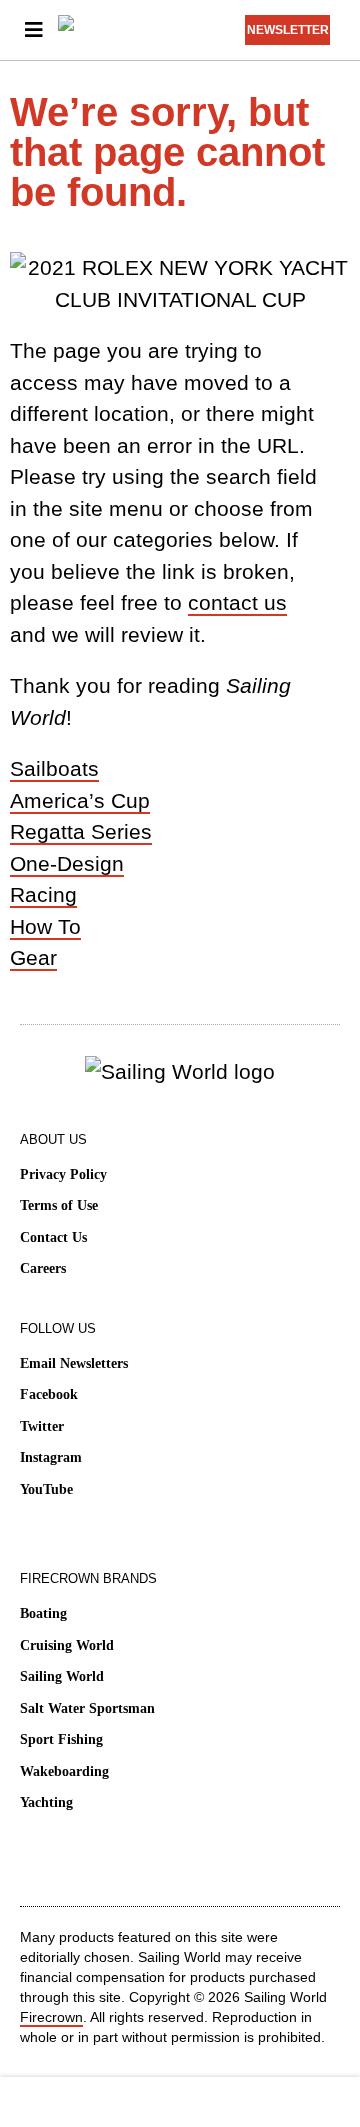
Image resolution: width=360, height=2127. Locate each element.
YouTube (46, 1489)
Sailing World (62, 1676)
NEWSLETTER (288, 30)
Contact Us (53, 1237)
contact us (237, 602)
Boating (43, 1613)
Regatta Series (81, 831)
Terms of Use (59, 1205)
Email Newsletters (74, 1363)
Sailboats (54, 768)
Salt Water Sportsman (87, 1708)
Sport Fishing (61, 1739)
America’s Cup (80, 800)
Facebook (49, 1394)
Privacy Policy (63, 1174)
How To (45, 926)
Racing (43, 894)
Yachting (46, 1802)
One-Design (67, 863)
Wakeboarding (64, 1771)
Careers (43, 1268)
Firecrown (51, 2017)
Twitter (42, 1426)
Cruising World (67, 1645)
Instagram (51, 1457)
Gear (33, 957)
